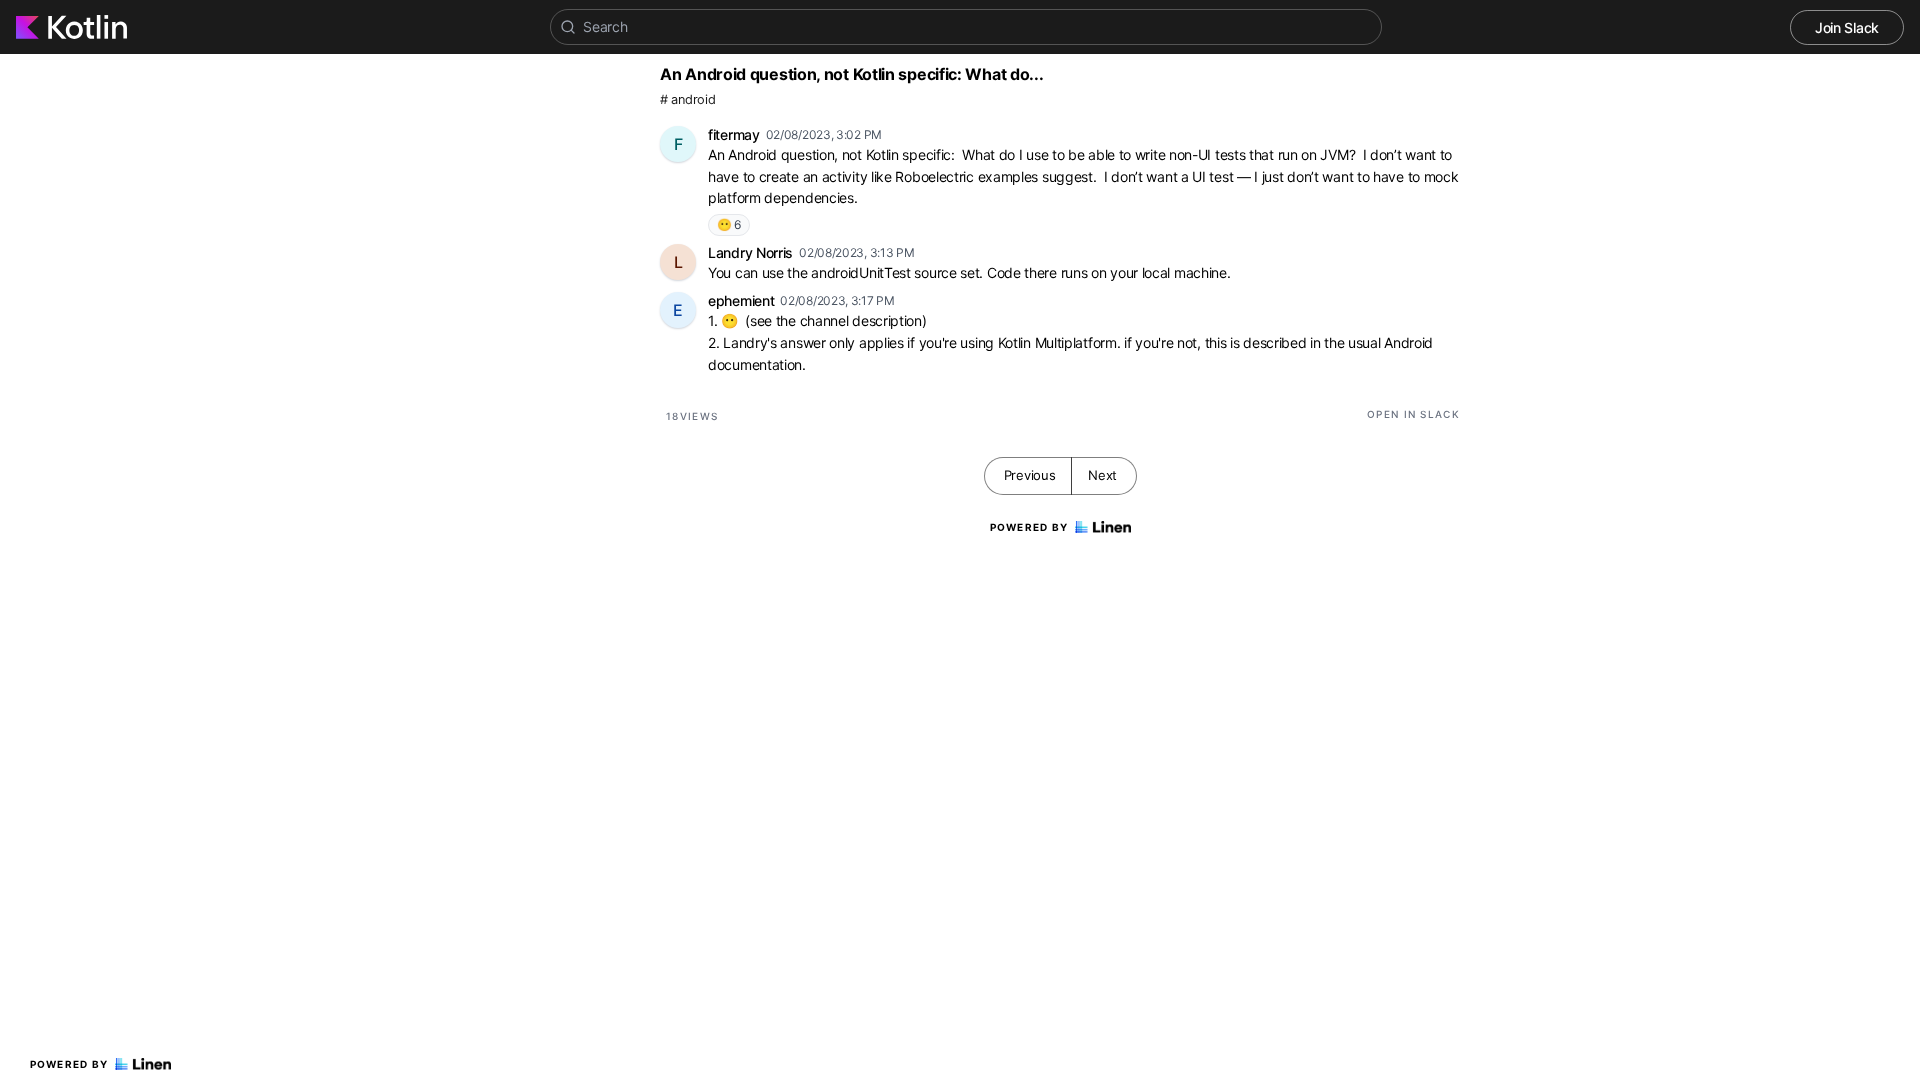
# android (687, 99)
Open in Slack (1413, 414)
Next (1102, 475)
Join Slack (1847, 27)
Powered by (69, 1064)
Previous (1030, 475)
